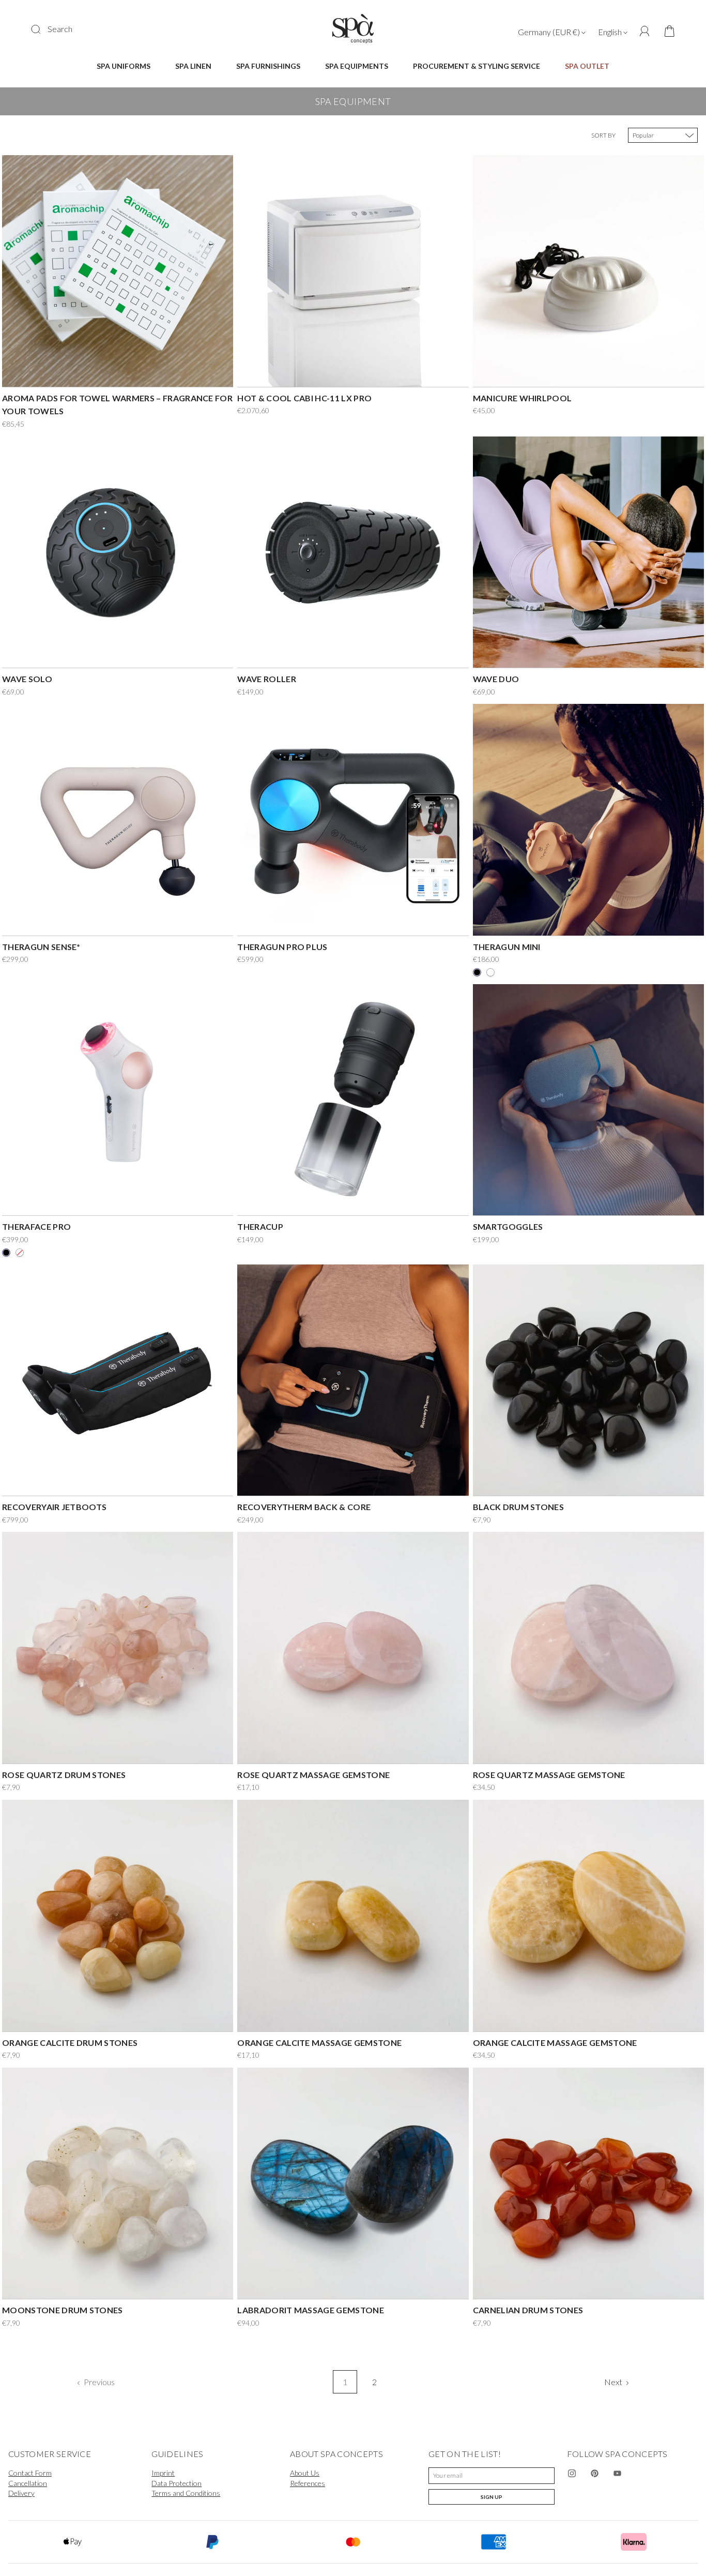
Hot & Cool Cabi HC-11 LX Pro (304, 398)
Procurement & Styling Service (477, 66)
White (20, 1253)
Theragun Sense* (41, 947)
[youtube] (618, 2474)
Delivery (21, 2493)
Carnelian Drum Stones (528, 2310)
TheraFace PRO (36, 1226)
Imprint (163, 2473)
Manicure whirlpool (523, 398)
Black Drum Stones (518, 1507)
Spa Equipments (357, 66)
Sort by (603, 135)
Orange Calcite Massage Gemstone (319, 2043)
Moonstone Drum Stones (63, 2310)
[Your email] (492, 2476)
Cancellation (28, 2483)
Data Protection (177, 2483)
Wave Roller (267, 679)
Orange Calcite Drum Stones (70, 2043)
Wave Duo (496, 679)
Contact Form (30, 2473)
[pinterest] (595, 2474)
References (308, 2483)
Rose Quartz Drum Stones (64, 1775)
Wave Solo (27, 679)
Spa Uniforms (124, 66)
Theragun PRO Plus (282, 947)
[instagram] (572, 2474)
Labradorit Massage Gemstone (311, 2310)
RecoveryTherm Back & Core (304, 1507)
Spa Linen (193, 66)
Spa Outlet (587, 66)
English (611, 32)
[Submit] (42, 29)
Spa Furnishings (268, 66)
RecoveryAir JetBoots (54, 1507)
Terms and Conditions (186, 2493)
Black (477, 972)
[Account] (645, 31)
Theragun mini (507, 947)
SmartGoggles (508, 1226)
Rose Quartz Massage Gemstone (313, 1775)
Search (60, 29)
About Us (305, 2473)
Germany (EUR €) (550, 32)
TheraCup (260, 1226)
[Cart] (666, 32)
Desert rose (490, 972)
